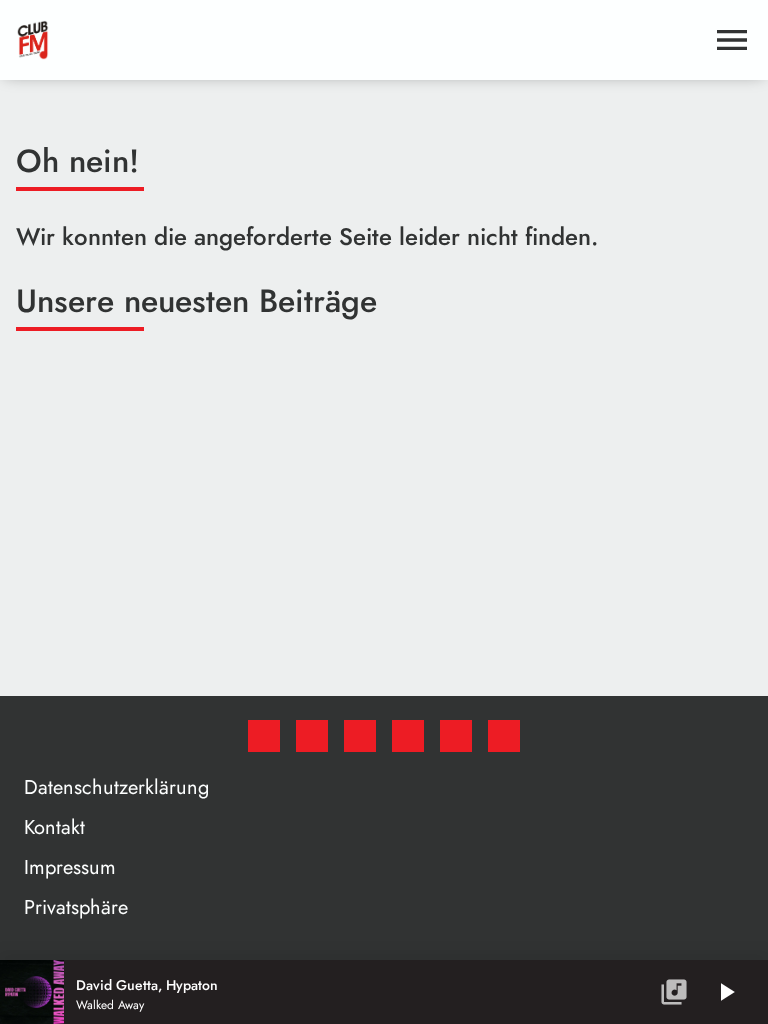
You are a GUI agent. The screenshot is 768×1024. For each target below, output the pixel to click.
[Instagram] (360, 736)
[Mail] (504, 736)
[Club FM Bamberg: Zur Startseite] (360, 40)
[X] (312, 736)
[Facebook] (264, 736)
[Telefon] (456, 736)
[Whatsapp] (408, 736)
